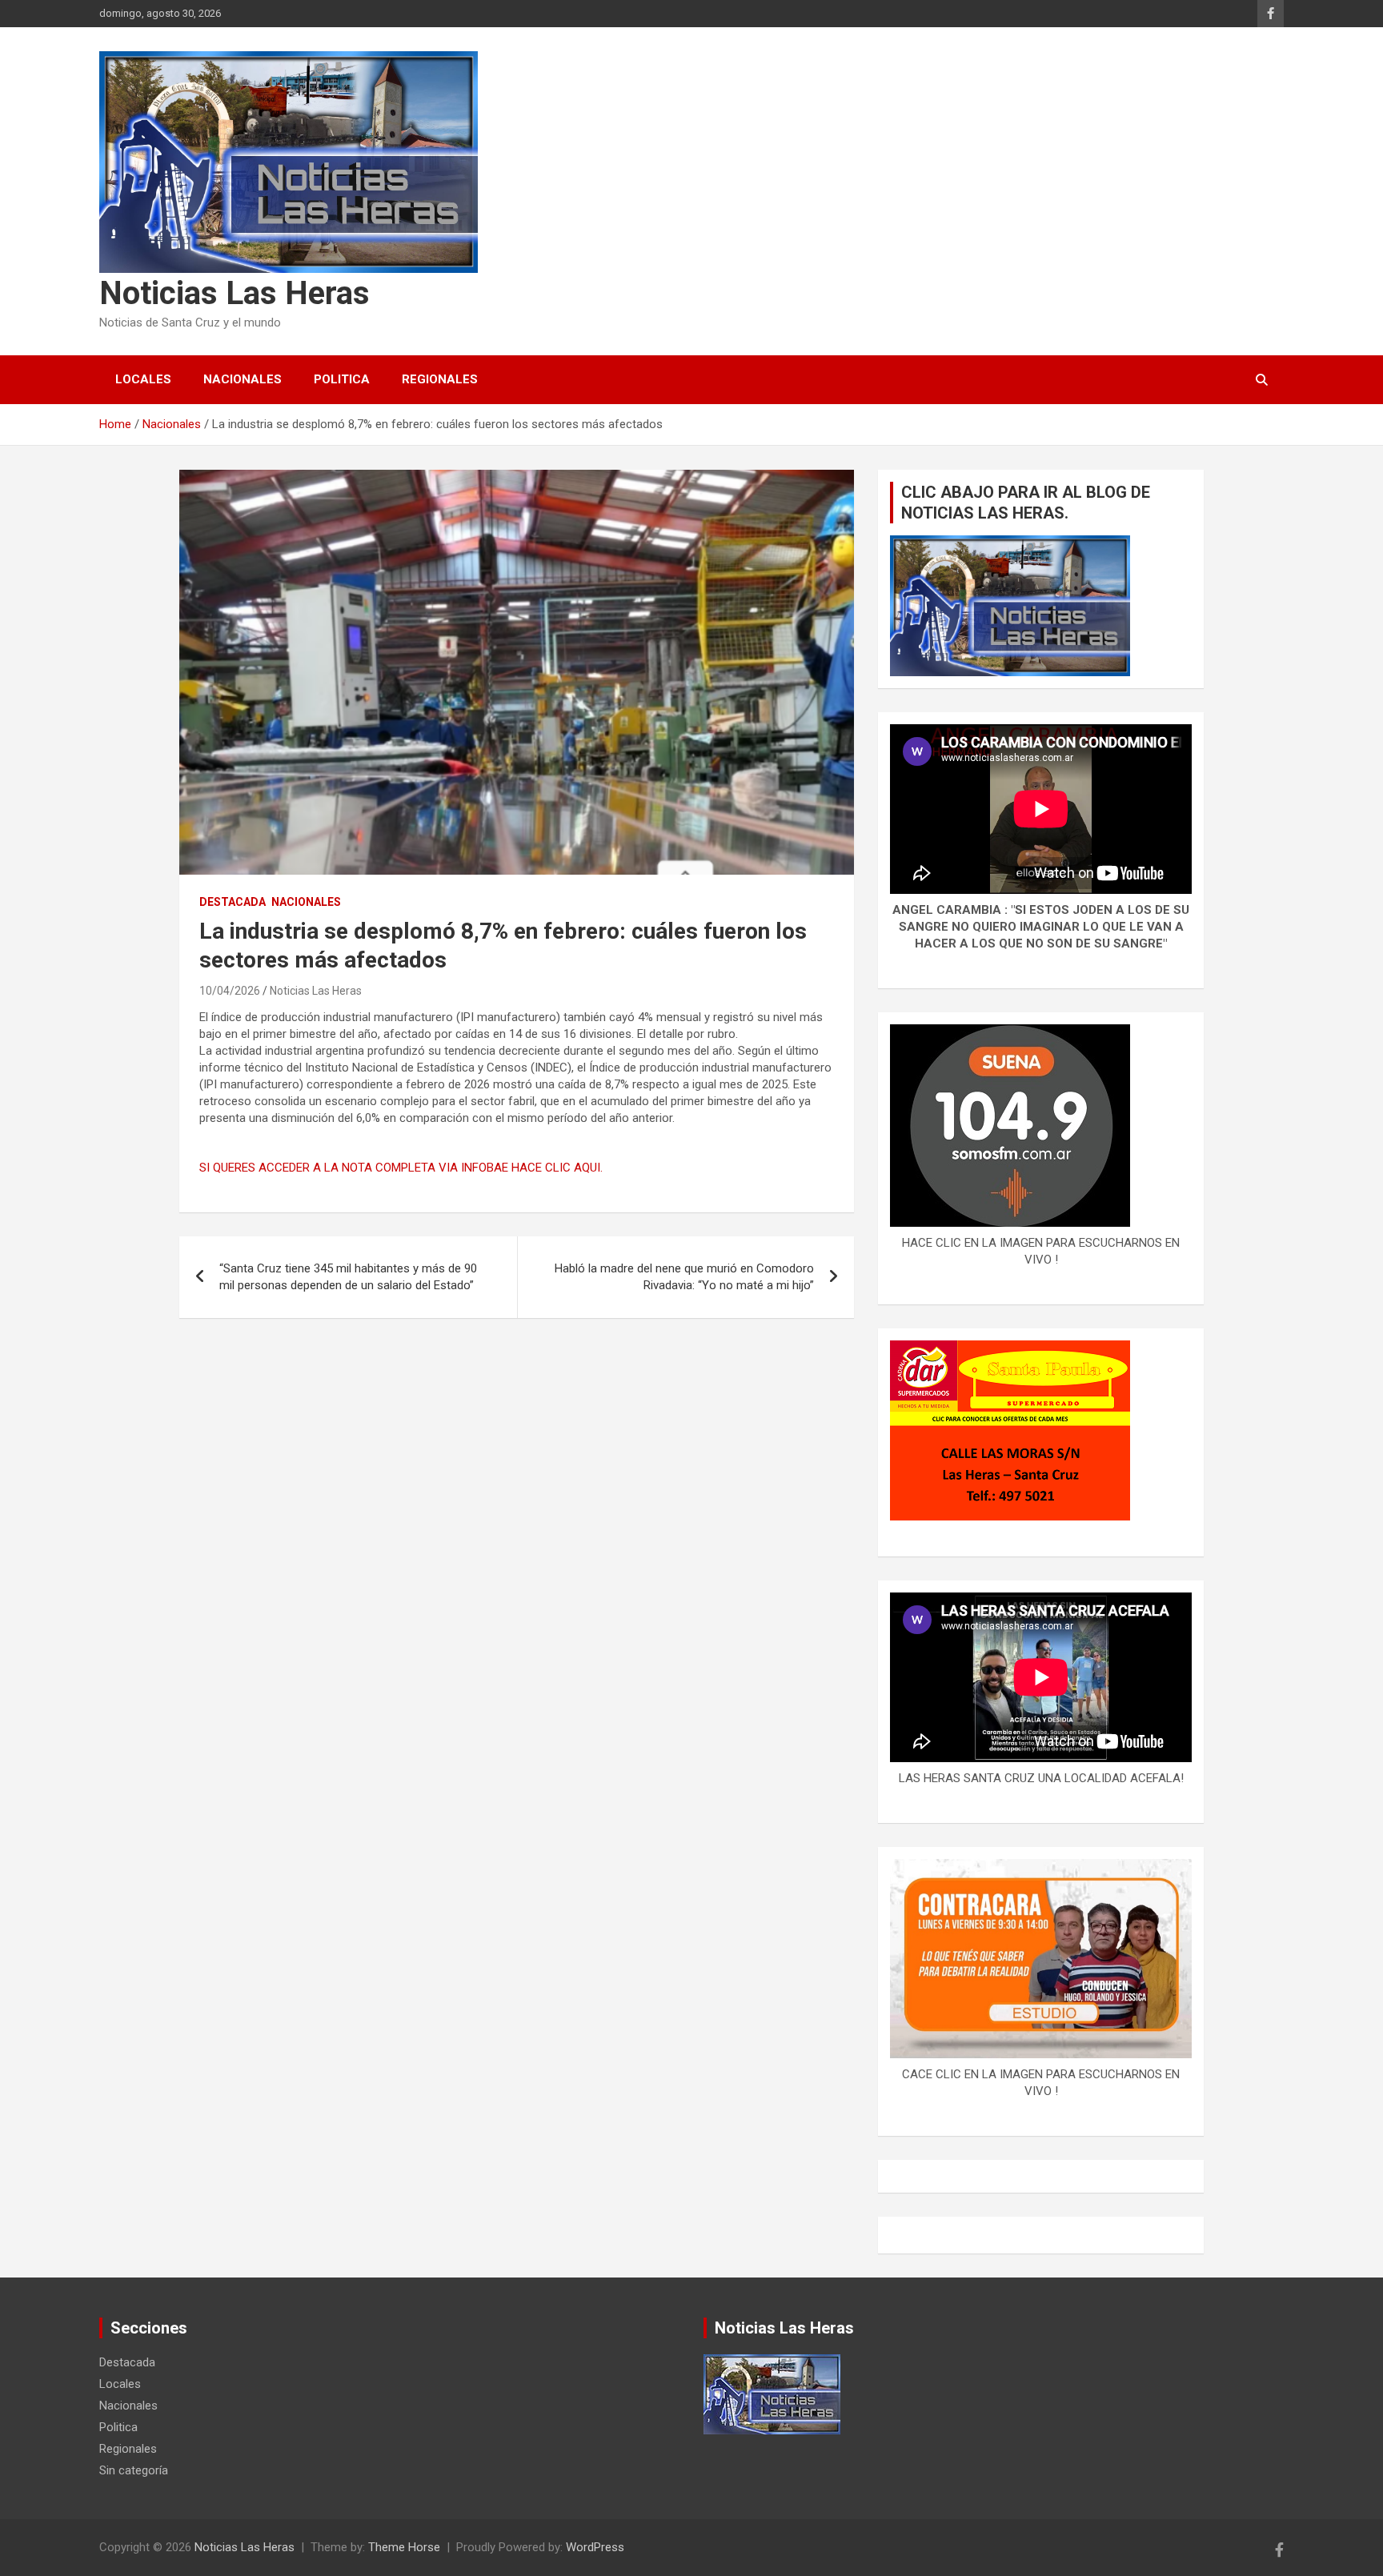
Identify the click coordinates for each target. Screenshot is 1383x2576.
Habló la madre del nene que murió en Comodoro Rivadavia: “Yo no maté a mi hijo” (684, 1277)
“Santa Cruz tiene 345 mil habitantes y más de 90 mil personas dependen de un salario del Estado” (348, 1277)
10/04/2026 (230, 991)
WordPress (595, 2547)
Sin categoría (134, 2470)
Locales (143, 379)
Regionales (440, 379)
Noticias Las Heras (235, 293)
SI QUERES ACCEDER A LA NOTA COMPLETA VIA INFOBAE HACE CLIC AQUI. (401, 1168)
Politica (342, 379)
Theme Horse (404, 2547)
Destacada (233, 902)
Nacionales (243, 379)
